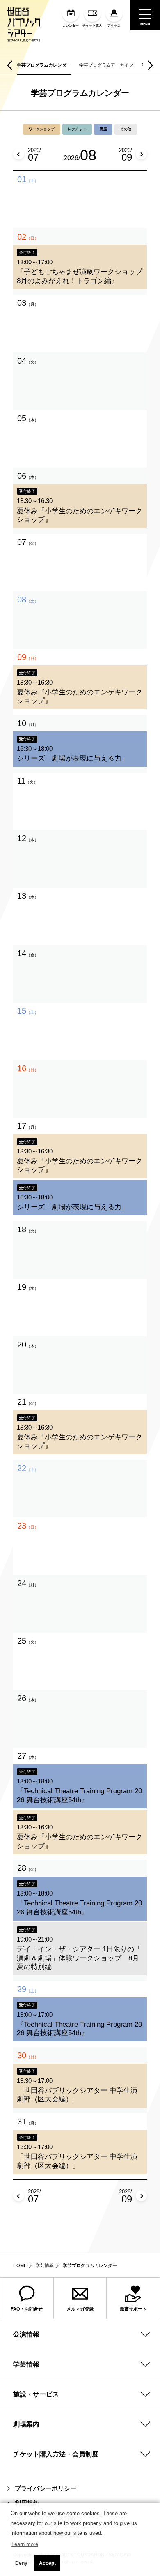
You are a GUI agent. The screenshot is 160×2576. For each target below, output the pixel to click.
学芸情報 (45, 2265)
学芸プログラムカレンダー (44, 65)
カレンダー (71, 26)
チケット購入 (92, 26)
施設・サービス (36, 2394)
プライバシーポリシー (46, 2489)
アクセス (114, 26)
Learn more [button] (25, 2544)
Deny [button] (21, 2563)
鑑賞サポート (133, 2309)
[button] (10, 65)
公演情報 (26, 2334)
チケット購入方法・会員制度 (56, 2454)
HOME (20, 2265)
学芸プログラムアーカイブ (106, 65)
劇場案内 (26, 2424)
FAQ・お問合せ (27, 2309)
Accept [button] (47, 2563)
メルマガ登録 (80, 2309)
